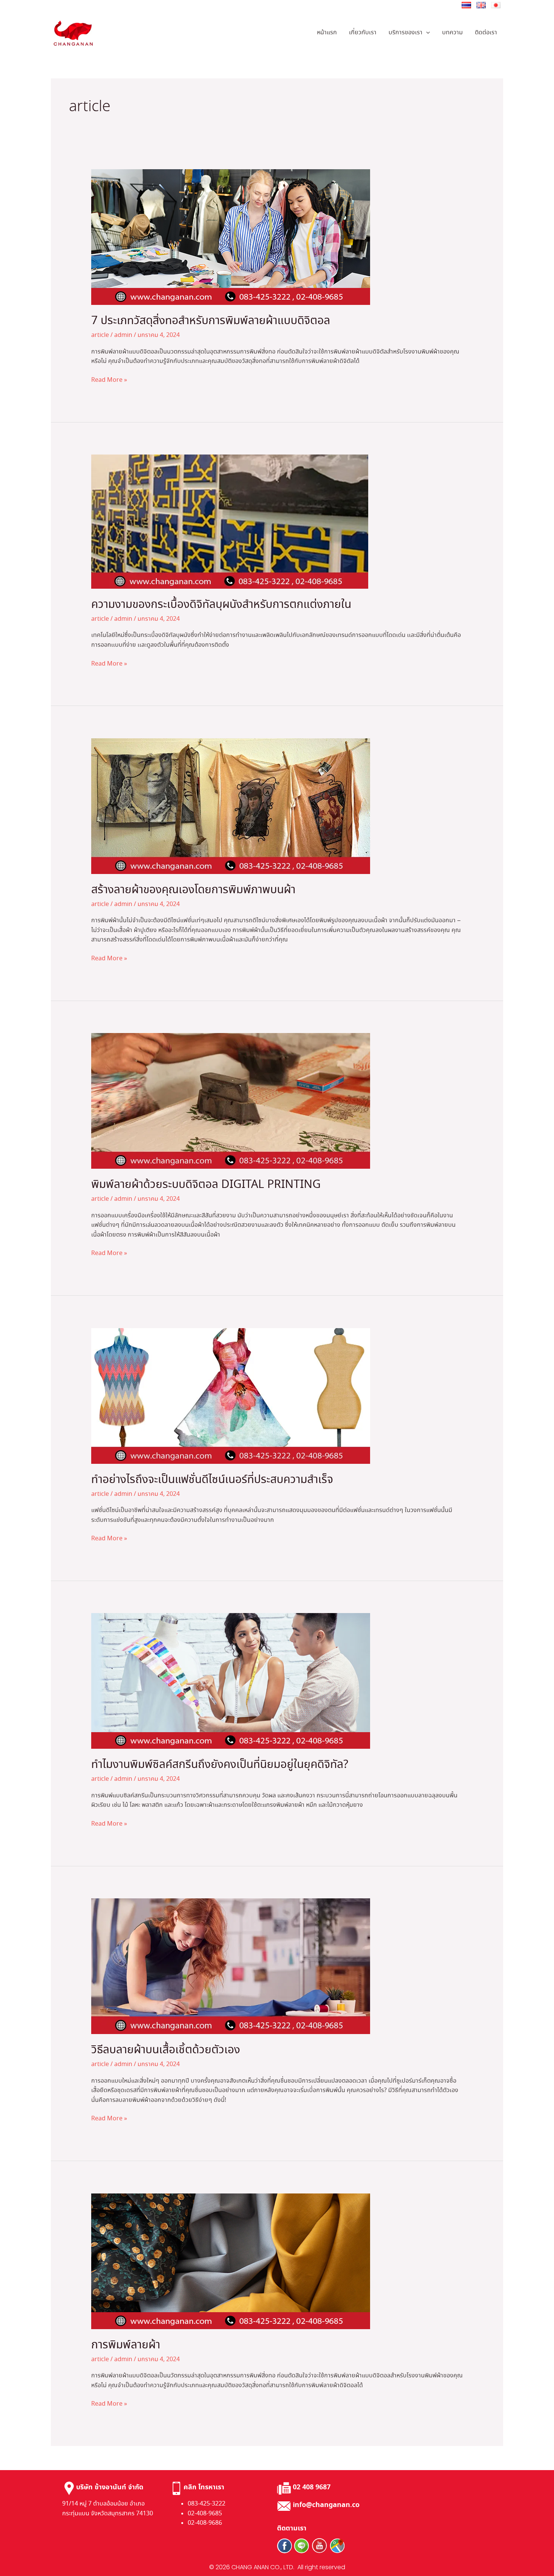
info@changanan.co (326, 2505)
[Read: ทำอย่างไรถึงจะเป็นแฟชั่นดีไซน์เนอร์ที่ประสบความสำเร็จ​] (231, 1395)
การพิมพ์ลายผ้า (126, 2345)
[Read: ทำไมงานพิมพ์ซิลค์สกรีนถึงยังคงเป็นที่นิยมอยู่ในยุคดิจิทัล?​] (231, 1680)
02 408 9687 (312, 2487)
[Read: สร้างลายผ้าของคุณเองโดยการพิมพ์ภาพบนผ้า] (231, 805)
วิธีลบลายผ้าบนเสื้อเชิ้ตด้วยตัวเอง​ (166, 2050)
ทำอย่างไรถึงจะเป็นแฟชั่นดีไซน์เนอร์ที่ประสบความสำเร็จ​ (212, 1480)
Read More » (109, 380)
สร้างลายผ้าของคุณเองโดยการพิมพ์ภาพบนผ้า (193, 890)
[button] (426, 33)
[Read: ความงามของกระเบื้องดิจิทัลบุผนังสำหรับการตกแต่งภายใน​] (230, 521)
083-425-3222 (207, 2504)
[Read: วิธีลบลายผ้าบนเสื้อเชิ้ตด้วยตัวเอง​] (231, 1965)
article (100, 335)
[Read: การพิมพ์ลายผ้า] (231, 2260)
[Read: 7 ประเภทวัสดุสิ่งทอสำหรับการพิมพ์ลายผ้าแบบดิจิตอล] (231, 236)
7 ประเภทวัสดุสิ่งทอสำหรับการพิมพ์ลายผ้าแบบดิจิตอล (211, 321)
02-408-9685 (205, 2514)
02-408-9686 (205, 2523)
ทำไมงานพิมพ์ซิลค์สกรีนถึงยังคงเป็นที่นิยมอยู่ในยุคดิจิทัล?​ (220, 1765)
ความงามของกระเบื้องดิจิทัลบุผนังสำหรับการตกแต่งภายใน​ (221, 605)
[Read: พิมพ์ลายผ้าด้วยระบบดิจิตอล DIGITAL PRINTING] (231, 1100)
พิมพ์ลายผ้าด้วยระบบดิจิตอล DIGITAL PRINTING (206, 1185)
